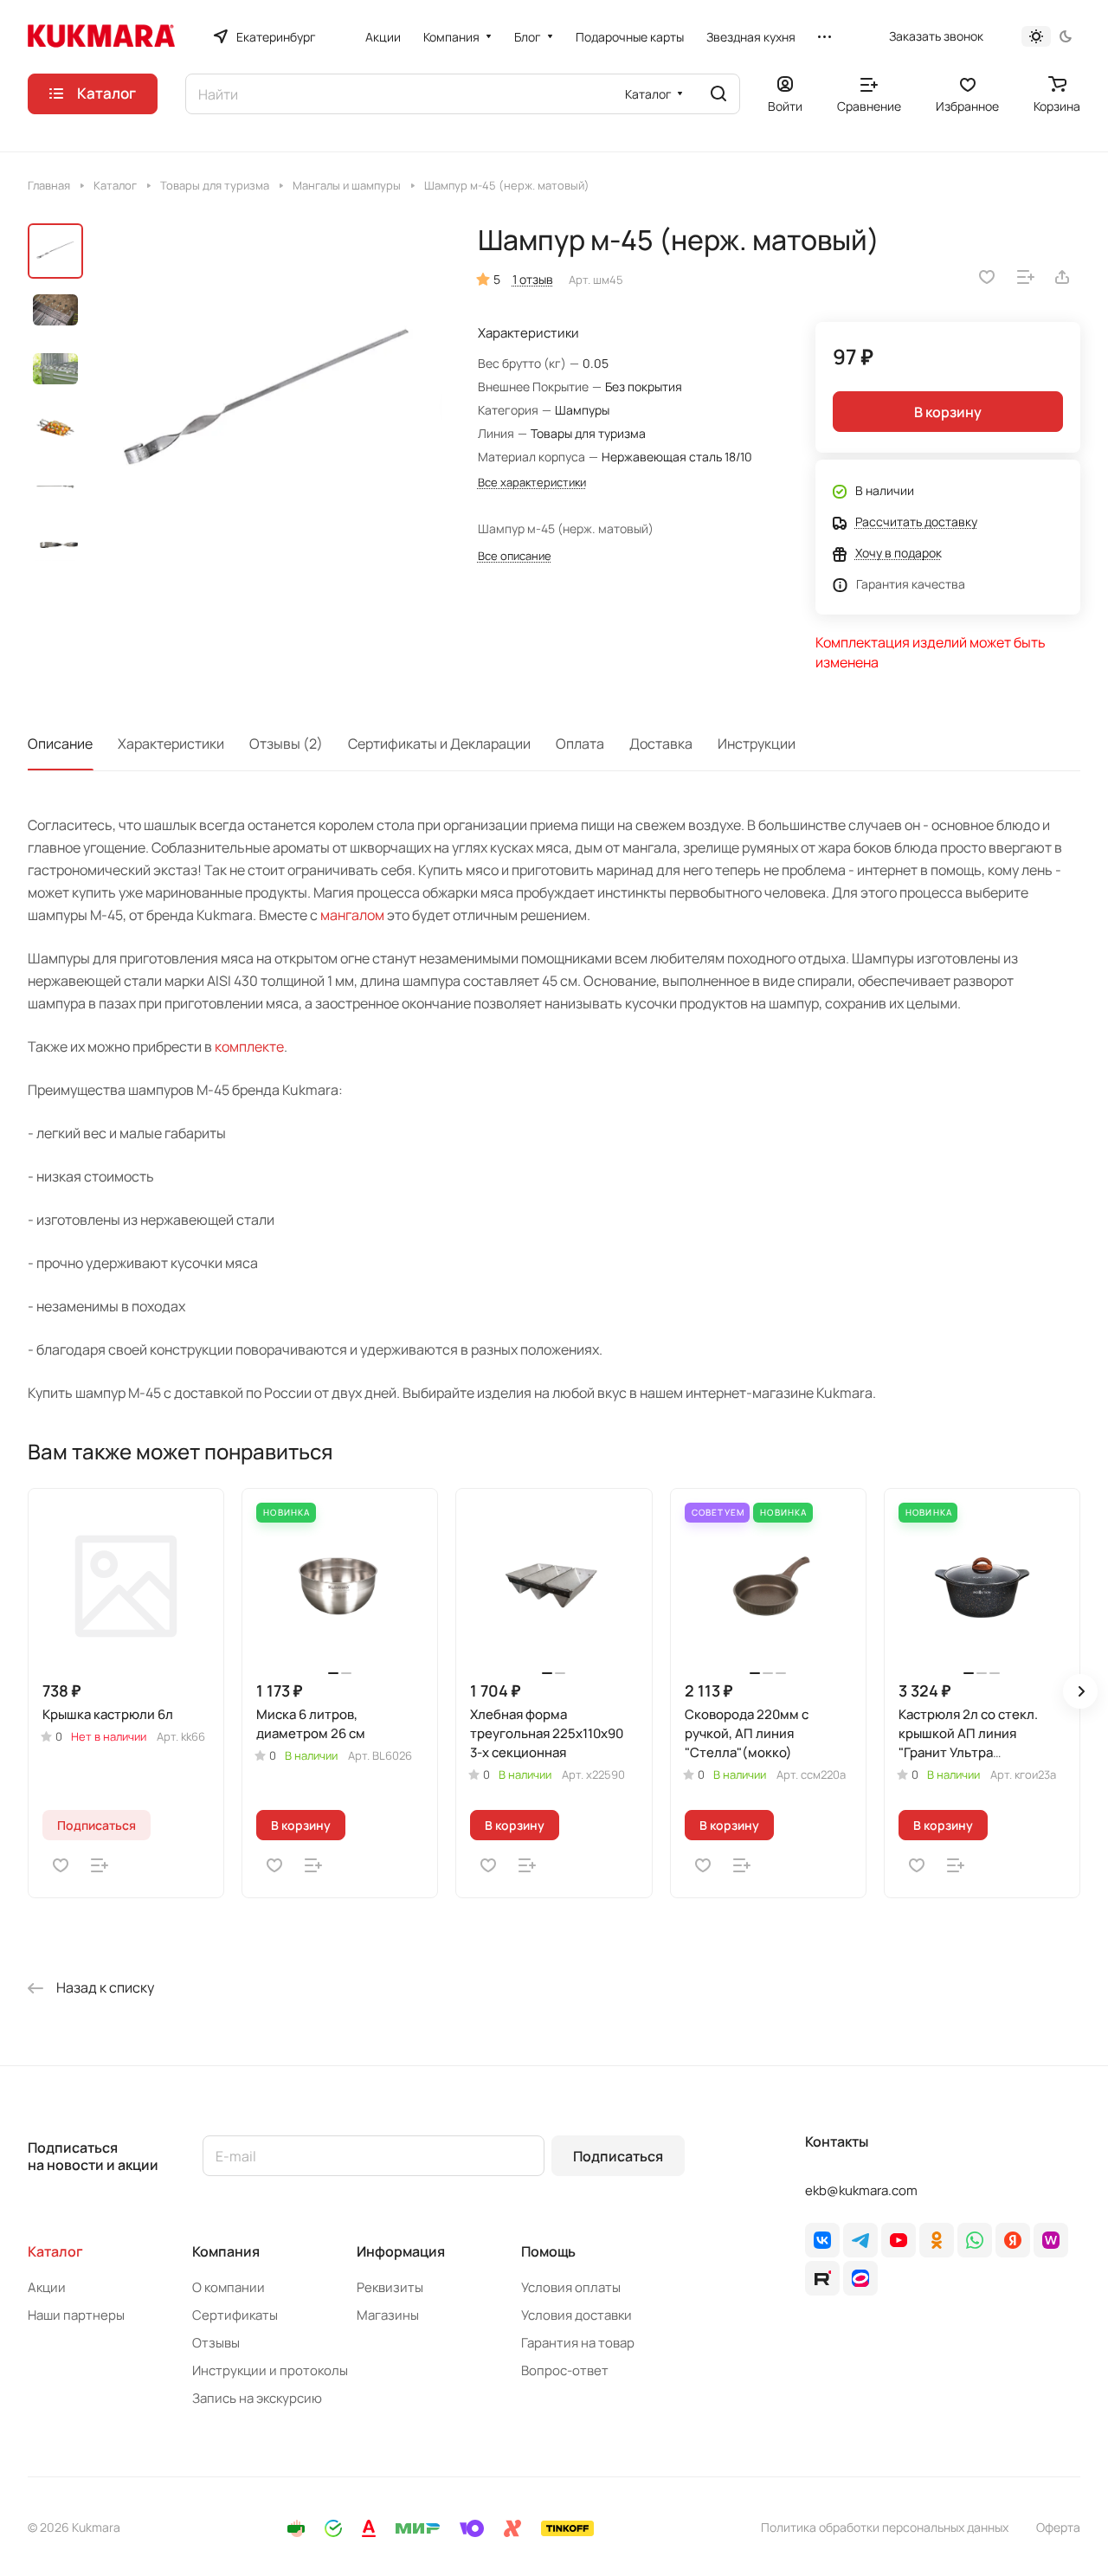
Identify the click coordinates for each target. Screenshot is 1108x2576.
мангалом (352, 915)
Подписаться (618, 2156)
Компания (226, 2251)
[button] (1080, 1691)
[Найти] (718, 94)
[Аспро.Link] (860, 2278)
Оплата (580, 744)
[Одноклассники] (937, 2240)
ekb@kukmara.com (861, 2190)
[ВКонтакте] (822, 2240)
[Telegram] (860, 2240)
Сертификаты (235, 2315)
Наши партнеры (76, 2315)
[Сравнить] (1026, 277)
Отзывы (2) (286, 744)
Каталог (55, 2251)
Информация (401, 2251)
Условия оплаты (571, 2287)
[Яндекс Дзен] (1013, 2240)
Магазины (388, 2315)
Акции (47, 2287)
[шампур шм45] (268, 404)
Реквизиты (390, 2287)
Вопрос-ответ (565, 2370)
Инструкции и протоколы (270, 2370)
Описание (60, 744)
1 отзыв (533, 279)
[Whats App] (975, 2240)
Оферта (1058, 2527)
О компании (229, 2287)
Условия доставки (577, 2315)
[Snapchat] (822, 2278)
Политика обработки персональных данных (885, 2527)
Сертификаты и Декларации (439, 744)
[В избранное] (987, 277)
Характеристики (171, 744)
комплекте (249, 1046)
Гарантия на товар (578, 2343)
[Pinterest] (1051, 2240)
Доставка (661, 744)
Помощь (548, 2251)
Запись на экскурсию (257, 2398)
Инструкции (757, 744)
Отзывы (216, 2343)
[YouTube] (899, 2240)
